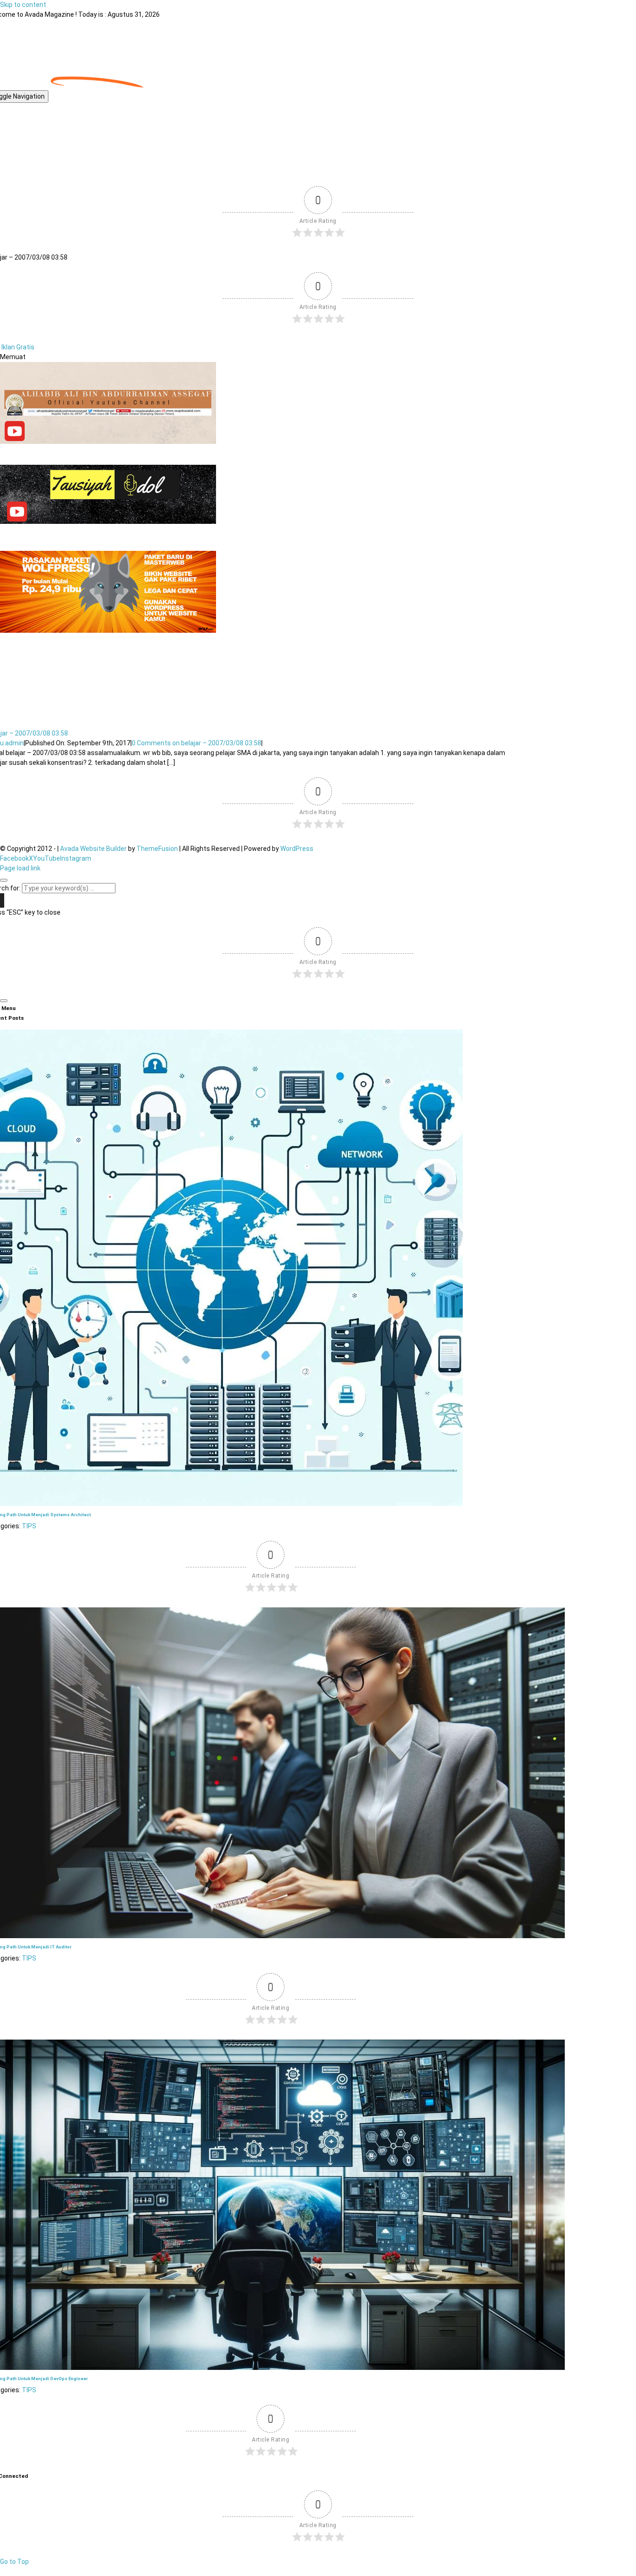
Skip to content (23, 5)
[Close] (4, 880)
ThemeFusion (157, 849)
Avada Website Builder (93, 849)
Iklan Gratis (18, 347)
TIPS (29, 1526)
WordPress (297, 849)
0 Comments (196, 743)
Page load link (20, 868)
